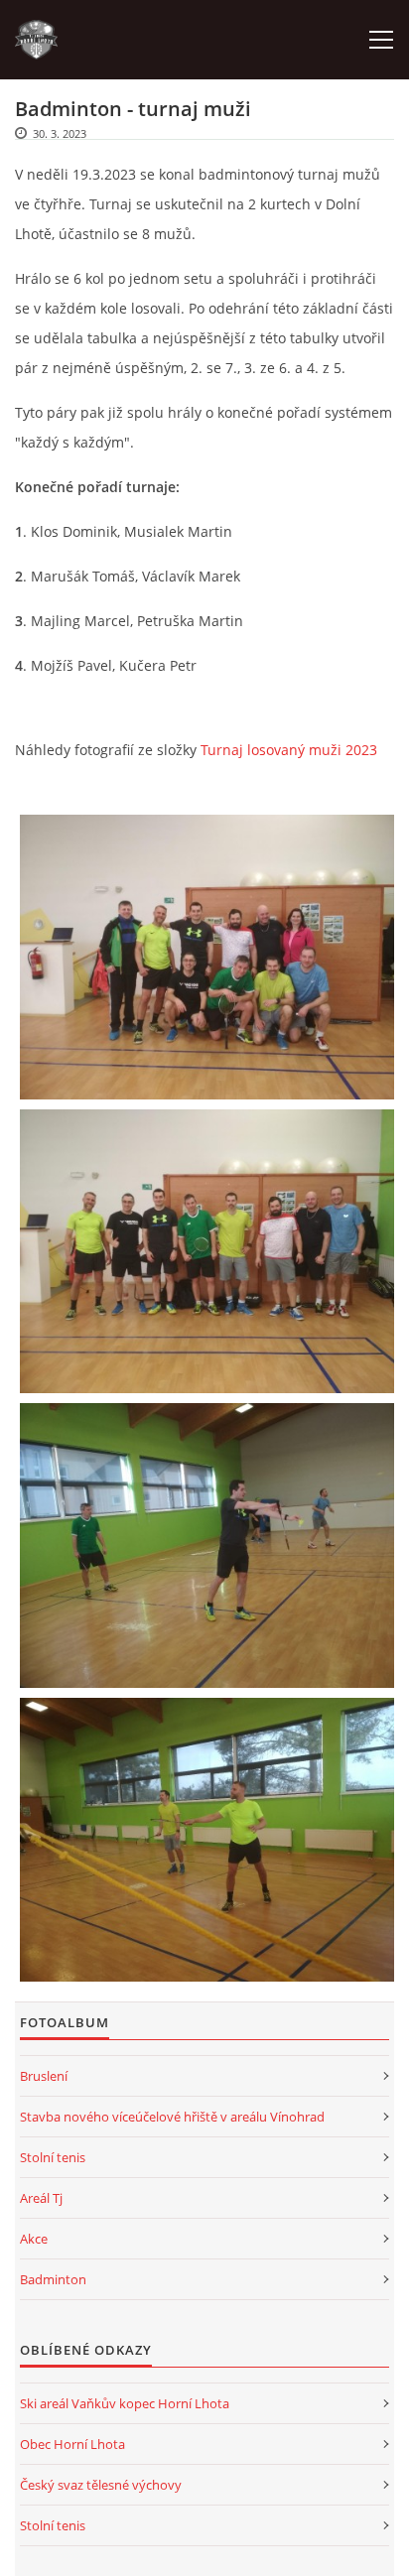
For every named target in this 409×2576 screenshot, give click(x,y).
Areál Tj (41, 2198)
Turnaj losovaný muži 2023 (289, 750)
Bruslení (44, 2076)
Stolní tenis (53, 2157)
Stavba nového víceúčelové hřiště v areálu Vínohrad (172, 2117)
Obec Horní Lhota (72, 2444)
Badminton (53, 2279)
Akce (34, 2239)
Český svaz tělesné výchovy (101, 2485)
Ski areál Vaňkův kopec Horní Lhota (125, 2403)
